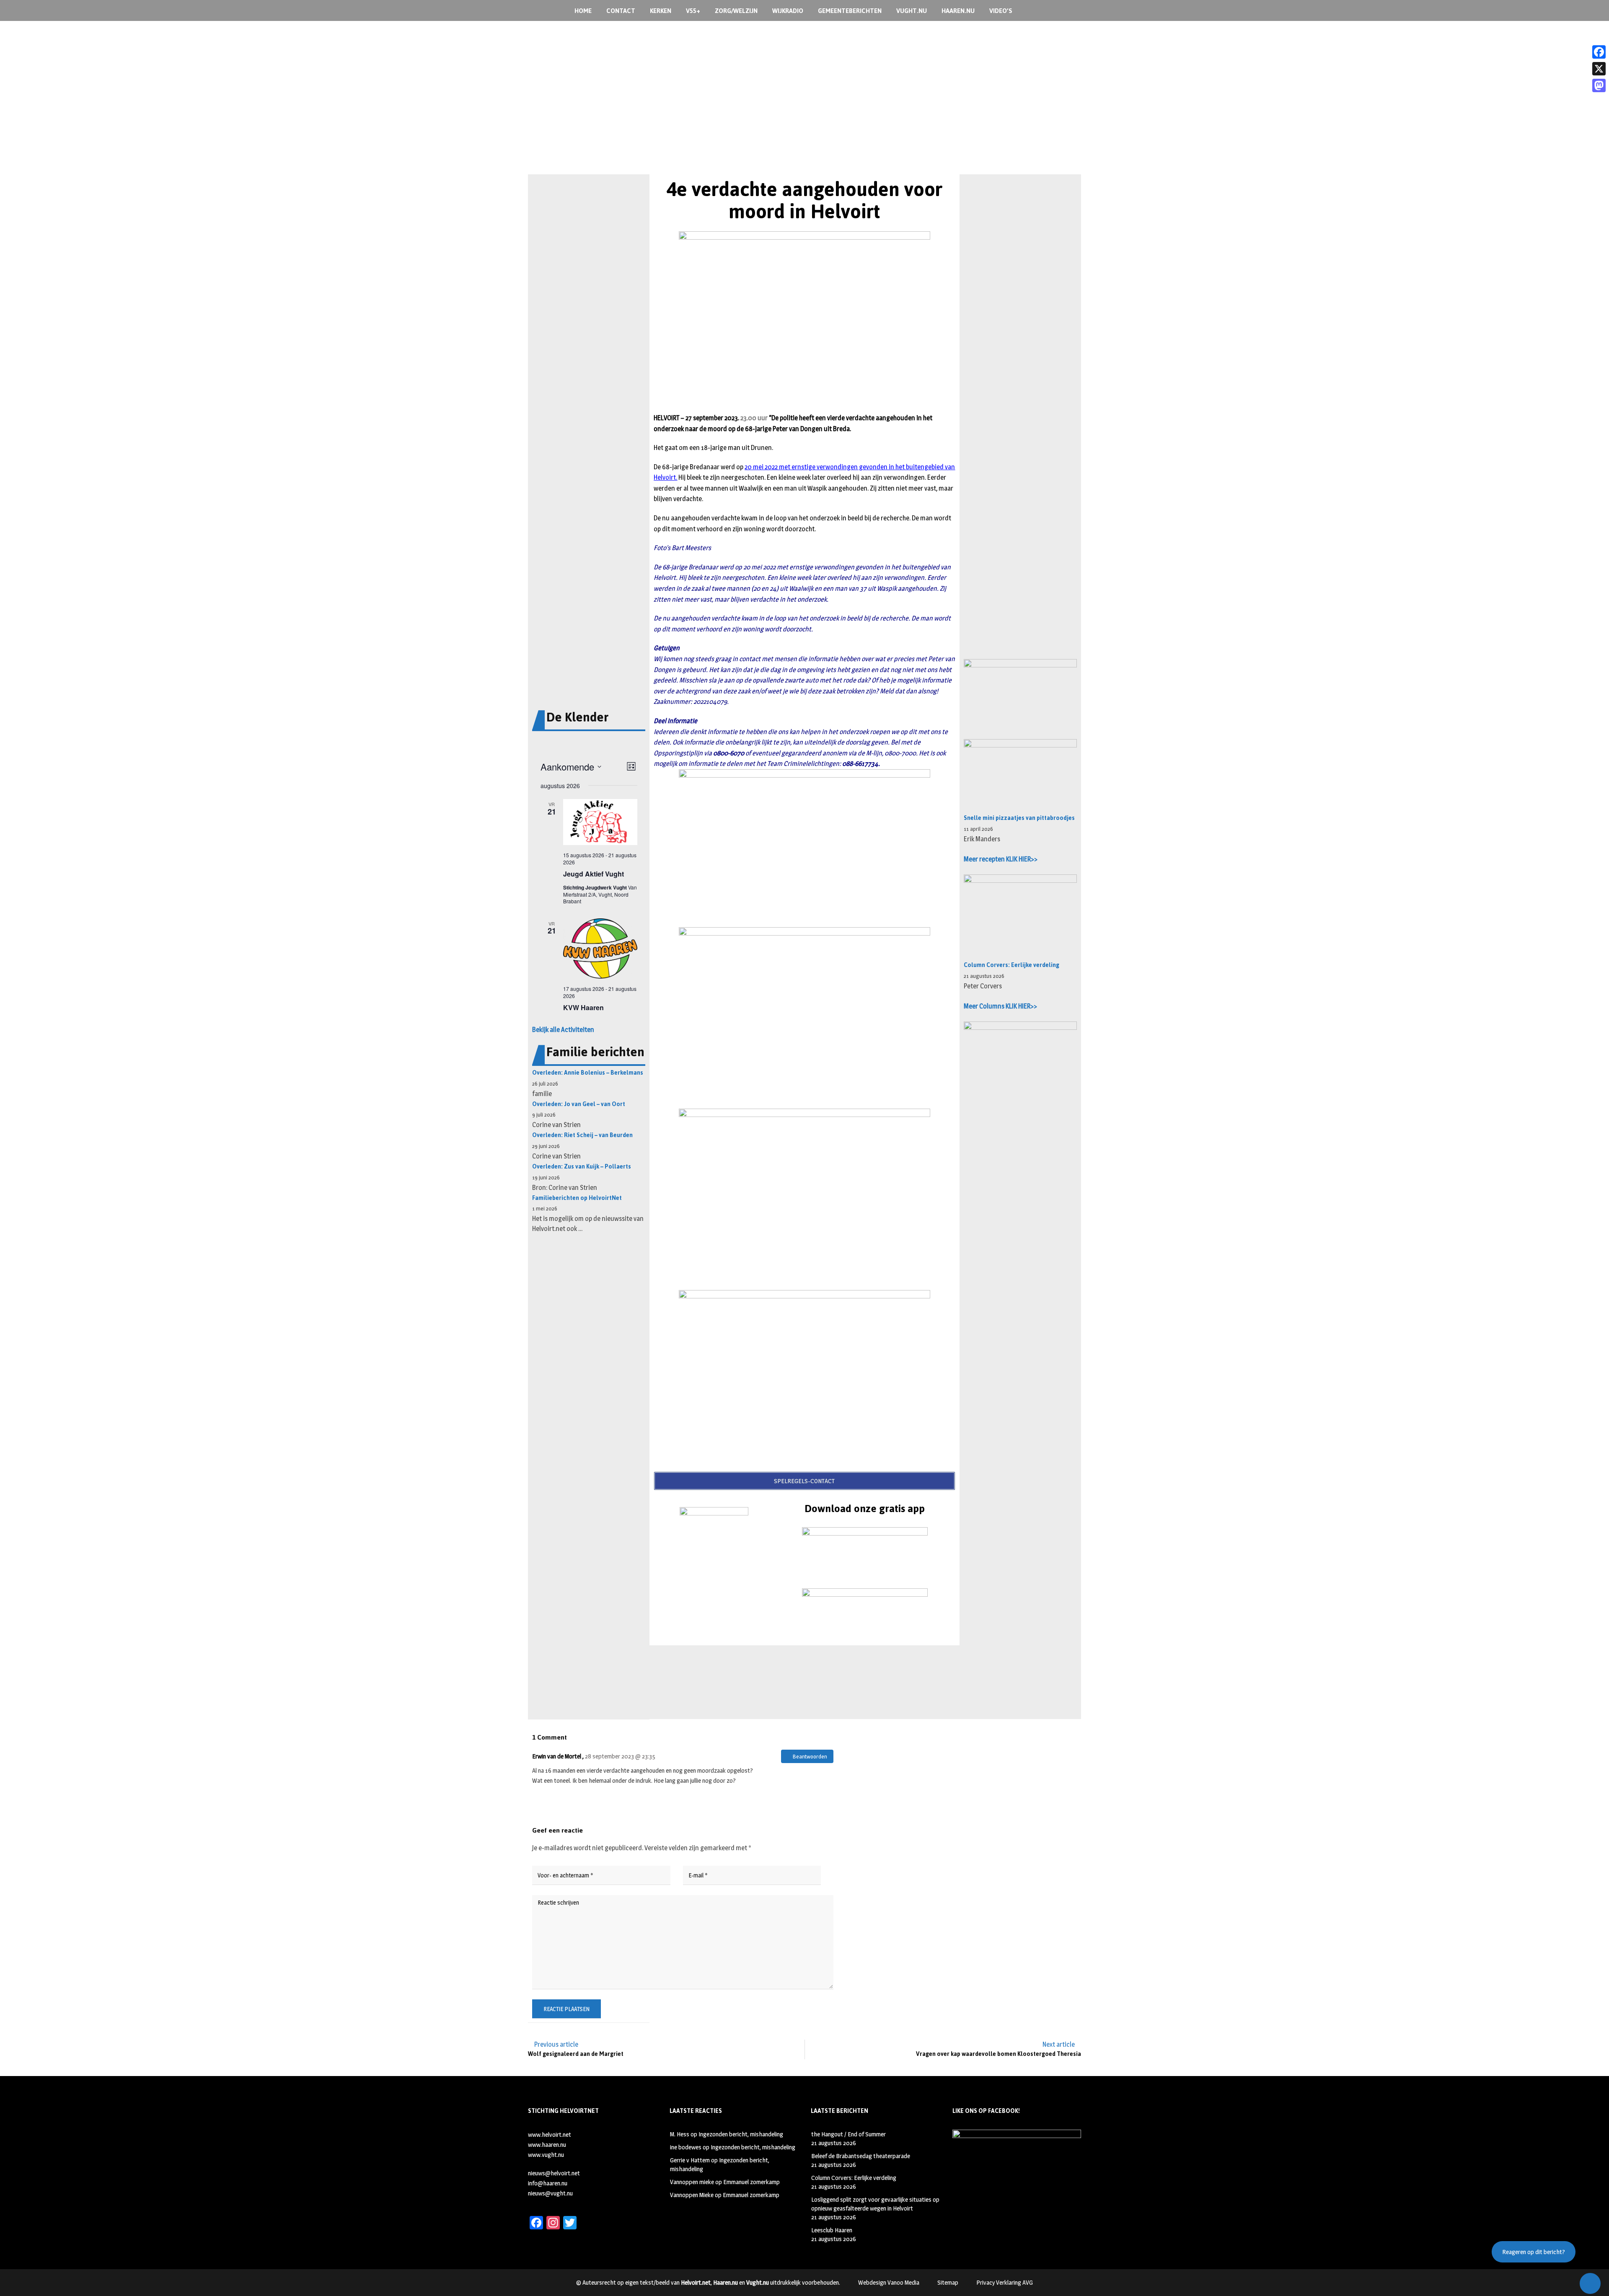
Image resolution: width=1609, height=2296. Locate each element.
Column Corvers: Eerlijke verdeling (1011, 965)
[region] (804, 116)
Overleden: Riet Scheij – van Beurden (582, 1135)
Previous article (556, 2044)
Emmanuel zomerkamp (751, 2182)
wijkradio (788, 11)
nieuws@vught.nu (550, 2193)
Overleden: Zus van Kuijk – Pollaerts (582, 1167)
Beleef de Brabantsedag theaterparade (861, 2156)
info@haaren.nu (548, 2183)
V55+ (693, 11)
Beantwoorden (809, 1756)
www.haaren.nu (547, 2145)
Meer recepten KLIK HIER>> (1001, 859)
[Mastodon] (1599, 85)
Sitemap (948, 2282)
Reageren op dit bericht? (1534, 2252)
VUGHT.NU (912, 11)
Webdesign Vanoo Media (889, 2282)
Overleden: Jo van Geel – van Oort (579, 1104)
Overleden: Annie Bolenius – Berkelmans (588, 1073)
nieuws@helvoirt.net (554, 2173)
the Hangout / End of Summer (848, 2134)
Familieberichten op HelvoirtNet (577, 1198)
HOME (583, 11)
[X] (1599, 69)
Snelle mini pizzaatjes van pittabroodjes (1019, 818)
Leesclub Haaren (832, 2230)
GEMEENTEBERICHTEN (850, 11)
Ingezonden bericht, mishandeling (741, 2134)
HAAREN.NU (958, 11)
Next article (1059, 2044)
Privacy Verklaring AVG (1005, 2282)
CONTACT (621, 11)
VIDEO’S (1001, 11)
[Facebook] (1599, 52)
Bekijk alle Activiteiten (563, 1030)
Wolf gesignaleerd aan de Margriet (576, 2054)
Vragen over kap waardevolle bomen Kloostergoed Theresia (999, 2054)
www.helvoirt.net (550, 2134)
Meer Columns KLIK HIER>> (1000, 1006)
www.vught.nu (546, 2155)
